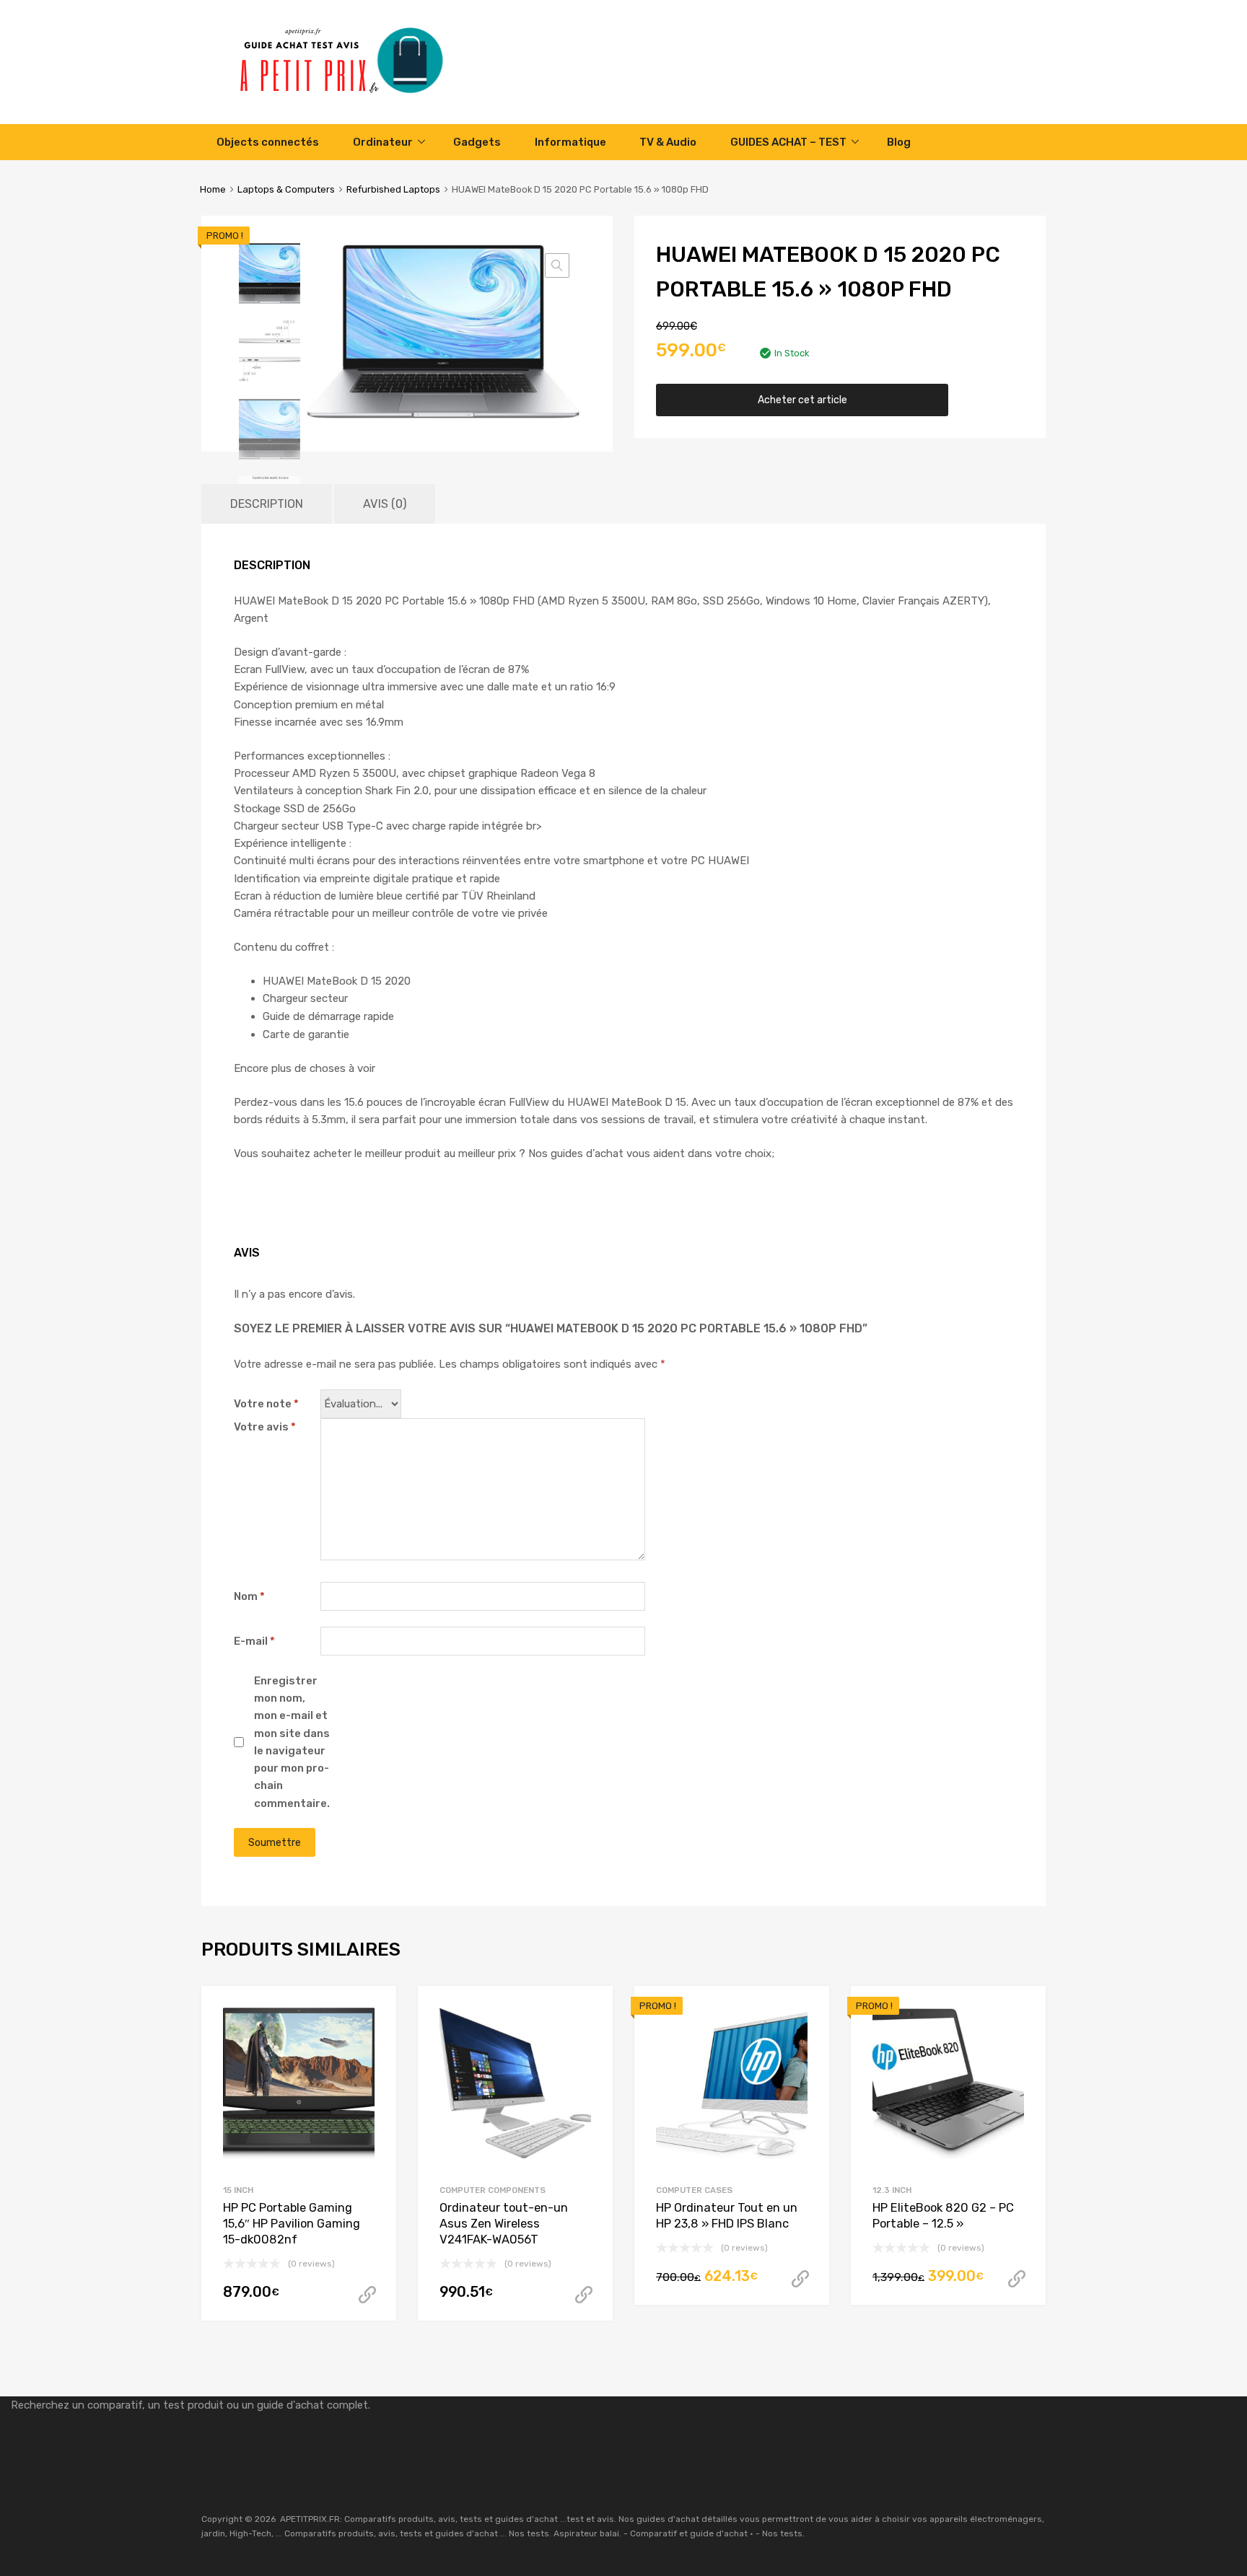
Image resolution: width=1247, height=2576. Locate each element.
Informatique (570, 142)
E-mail (254, 1641)
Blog (899, 142)
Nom (249, 1596)
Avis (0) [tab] (385, 504)
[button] (557, 265)
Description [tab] (267, 504)
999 (367, 2295)
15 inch (238, 2190)
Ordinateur (383, 142)
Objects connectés (268, 142)
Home (213, 189)
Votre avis (265, 1427)
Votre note (266, 1404)
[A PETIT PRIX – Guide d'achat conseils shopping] (353, 92)
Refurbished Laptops (393, 189)
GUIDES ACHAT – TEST (788, 142)
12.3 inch (892, 2190)
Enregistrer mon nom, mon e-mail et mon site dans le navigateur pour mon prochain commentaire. (292, 1742)
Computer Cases (694, 2190)
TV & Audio (668, 142)
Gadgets (477, 142)
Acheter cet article (802, 400)
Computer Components (493, 2190)
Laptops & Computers (286, 189)
